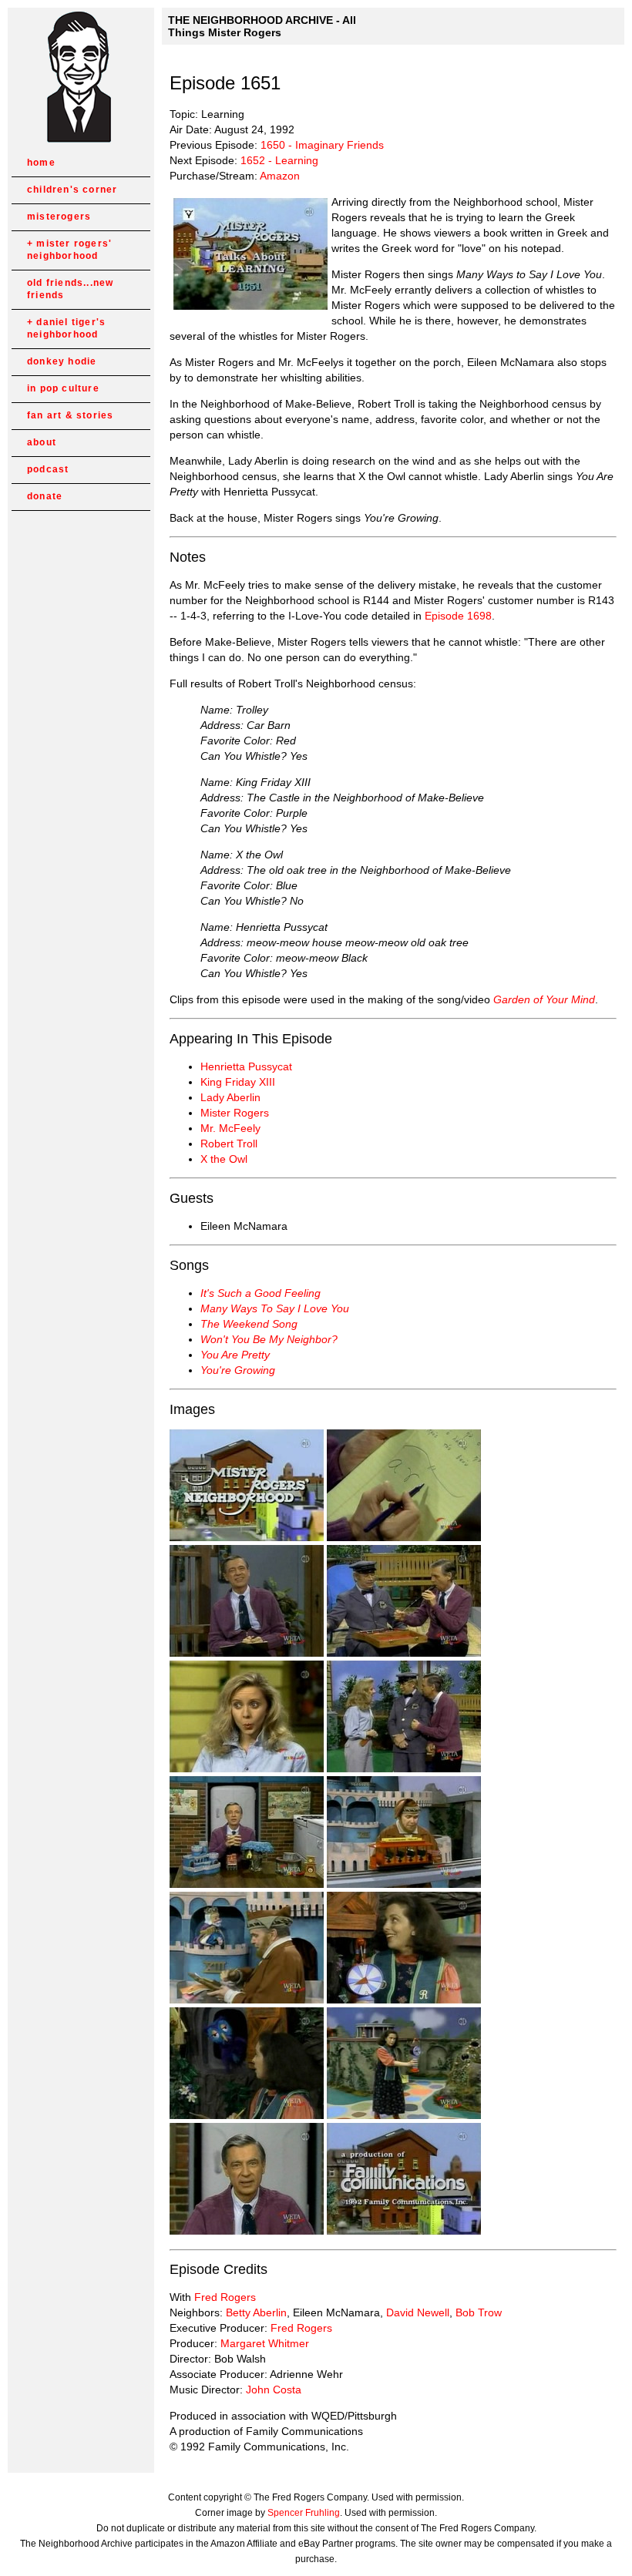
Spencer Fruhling (304, 2513)
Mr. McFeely (230, 1128)
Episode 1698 (458, 616)
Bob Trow (479, 2312)
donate (45, 496)
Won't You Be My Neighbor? (269, 1339)
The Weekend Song (249, 1324)
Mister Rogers (235, 1113)
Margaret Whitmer (265, 2343)
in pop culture (63, 388)
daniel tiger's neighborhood (66, 328)
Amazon (280, 176)
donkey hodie (62, 361)
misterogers (59, 217)
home (41, 163)
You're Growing (238, 1370)
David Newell (418, 2312)
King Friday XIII (238, 1082)
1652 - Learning (279, 160)
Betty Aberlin (256, 2312)
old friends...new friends (70, 289)
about (42, 442)
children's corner (72, 190)
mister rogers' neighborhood (69, 250)
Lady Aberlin (230, 1097)
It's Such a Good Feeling (261, 1293)
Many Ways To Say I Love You (275, 1308)
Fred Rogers (225, 2297)
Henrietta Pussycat (246, 1066)
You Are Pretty (235, 1355)
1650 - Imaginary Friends (322, 145)
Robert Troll (229, 1144)
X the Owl (224, 1159)
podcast (48, 469)
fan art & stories (70, 415)
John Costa (274, 2390)
